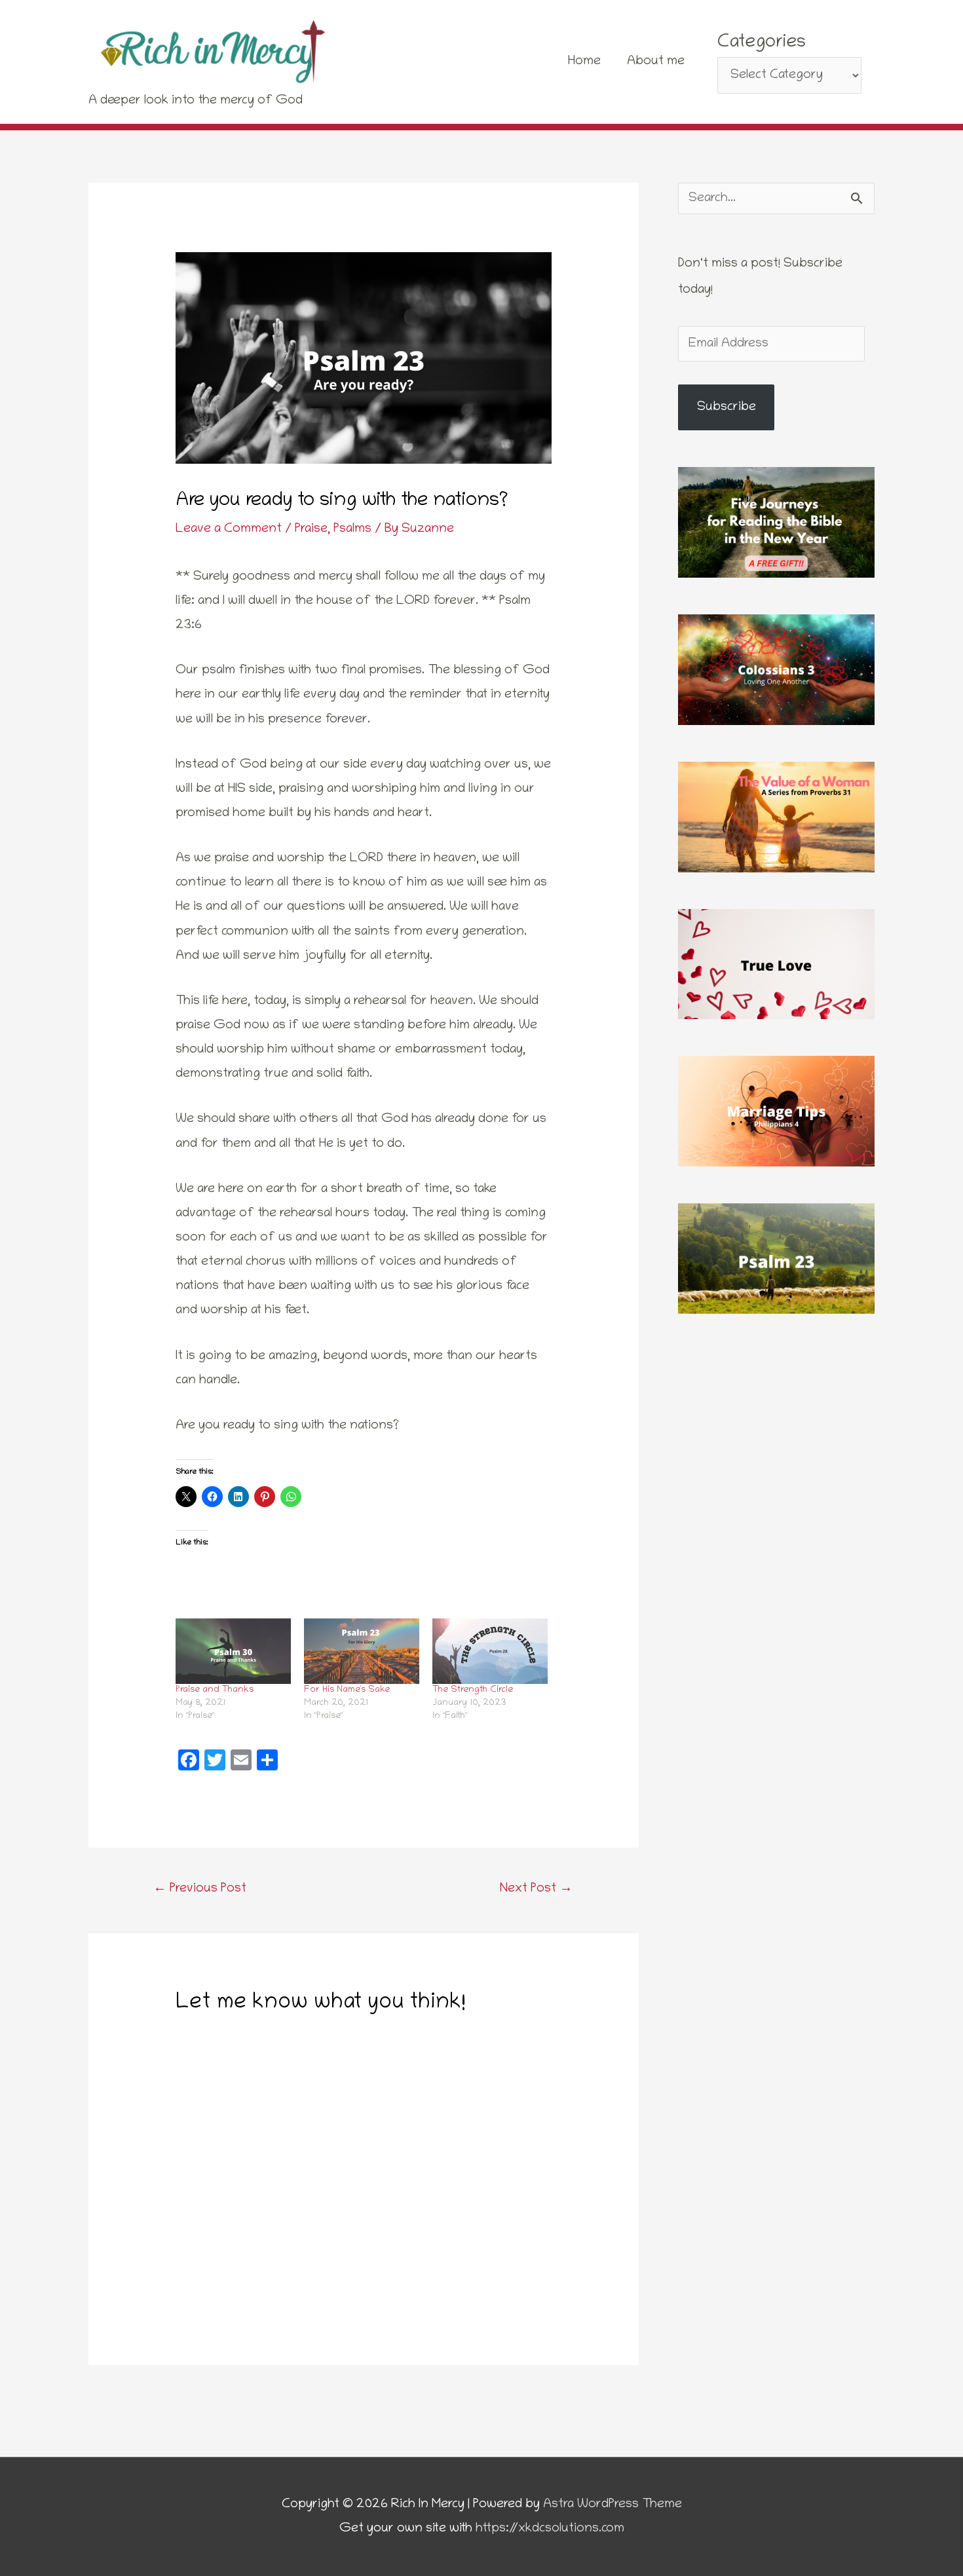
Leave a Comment (229, 529)
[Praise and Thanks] (233, 1651)
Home (584, 62)
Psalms (352, 529)
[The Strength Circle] (490, 1651)
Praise (311, 529)
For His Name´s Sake (347, 1690)
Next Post (536, 1889)
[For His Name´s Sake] (362, 1651)
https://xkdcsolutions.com (550, 2529)
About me (656, 62)
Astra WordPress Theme (613, 2505)
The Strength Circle (473, 1690)
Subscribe (727, 407)
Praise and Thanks (215, 1690)
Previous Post (200, 1889)
